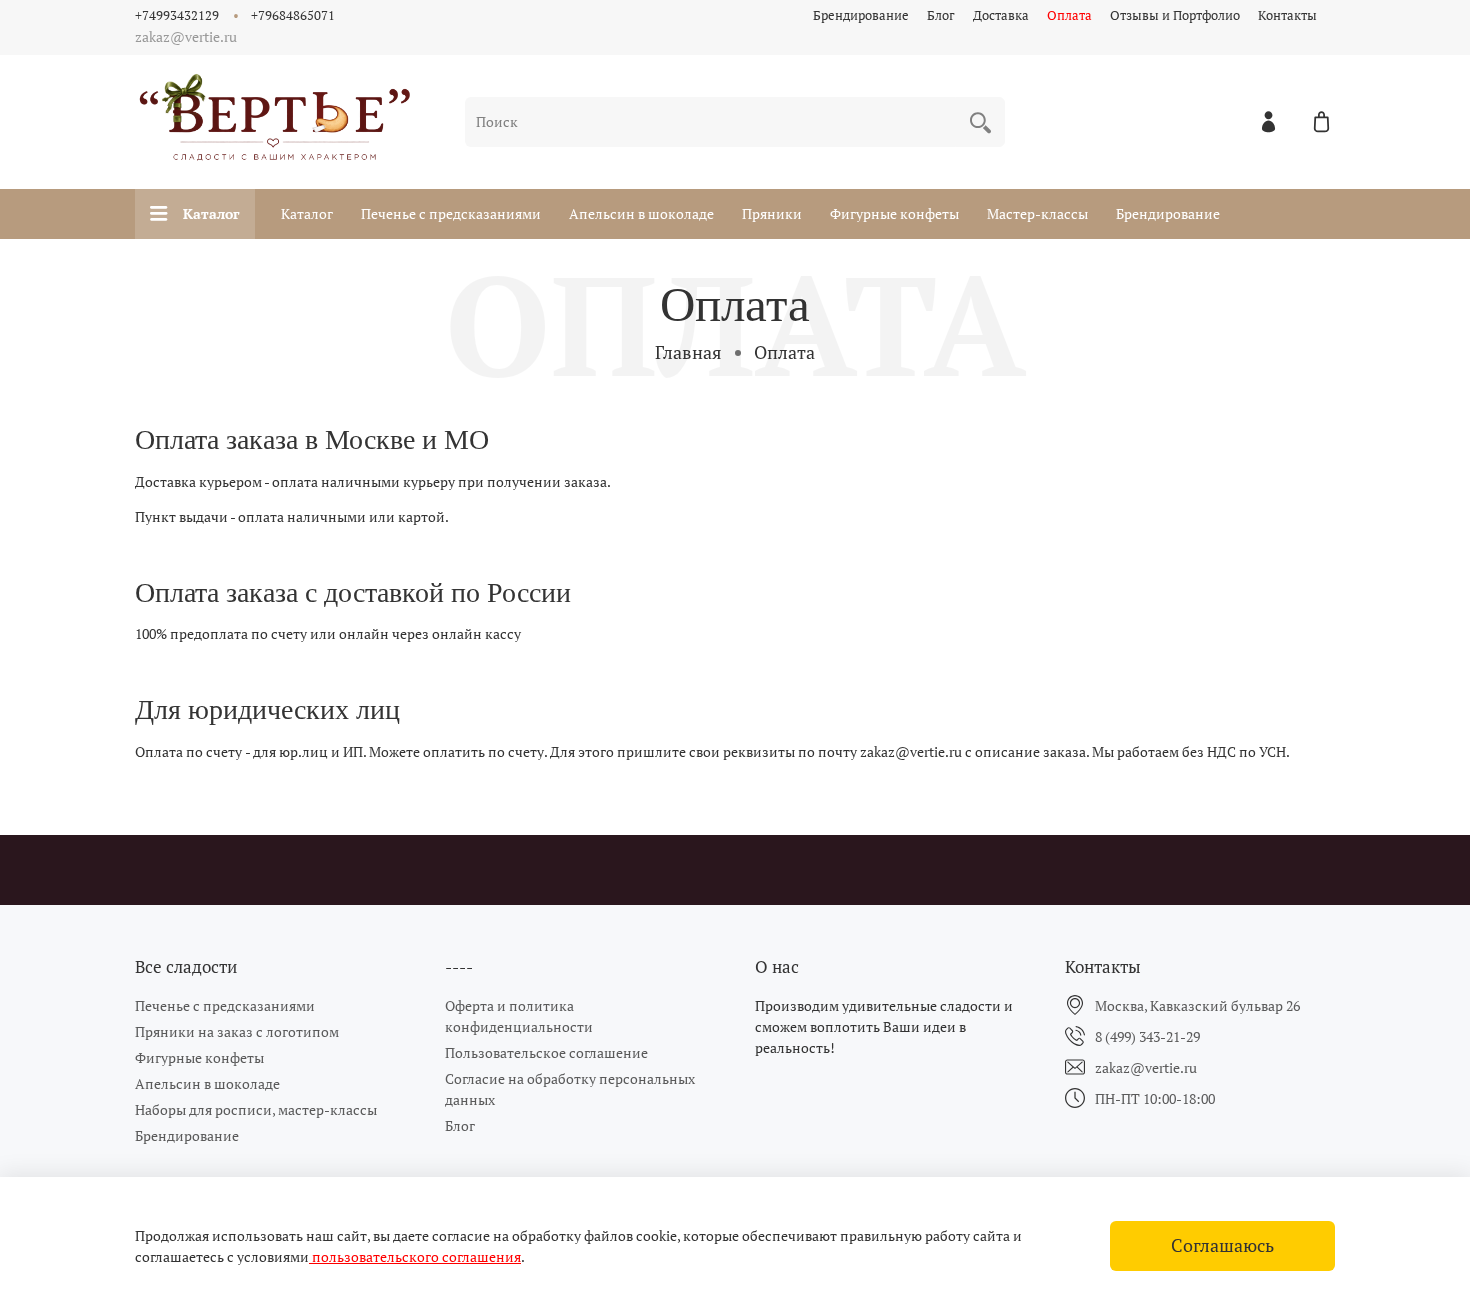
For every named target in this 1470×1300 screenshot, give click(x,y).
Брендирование (861, 15)
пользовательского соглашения (415, 1256)
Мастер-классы (1037, 213)
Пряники (772, 213)
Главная (688, 352)
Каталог (211, 213)
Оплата (1069, 15)
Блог (941, 15)
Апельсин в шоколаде (641, 213)
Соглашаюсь (1222, 1245)
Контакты (1287, 15)
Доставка (1001, 15)
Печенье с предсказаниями (451, 213)
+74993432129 (177, 15)
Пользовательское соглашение (546, 1052)
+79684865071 (293, 15)
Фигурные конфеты (894, 213)
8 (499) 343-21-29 (1147, 1036)
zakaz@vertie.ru (1146, 1067)
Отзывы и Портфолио (1175, 15)
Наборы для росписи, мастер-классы (256, 1109)
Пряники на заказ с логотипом (237, 1031)
